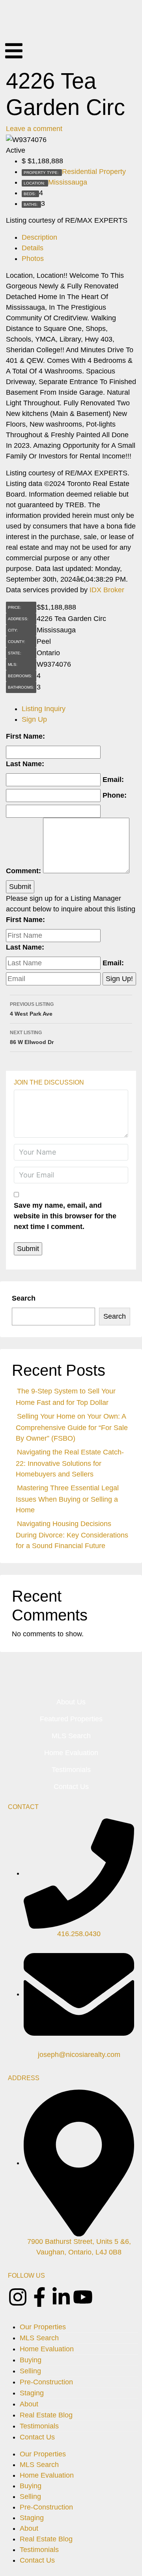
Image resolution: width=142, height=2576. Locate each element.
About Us (71, 1702)
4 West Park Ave (32, 1009)
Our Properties (43, 2327)
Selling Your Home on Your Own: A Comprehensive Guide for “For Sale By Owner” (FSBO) (72, 1427)
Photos (33, 259)
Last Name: (25, 764)
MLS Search (71, 1736)
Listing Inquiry (44, 709)
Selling (30, 2371)
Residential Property (94, 172)
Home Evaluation (71, 1753)
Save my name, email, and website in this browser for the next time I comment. (65, 1216)
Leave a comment (34, 129)
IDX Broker (107, 590)
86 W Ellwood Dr (32, 1038)
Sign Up (34, 719)
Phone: (115, 795)
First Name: (25, 736)
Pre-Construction (46, 2382)
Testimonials (71, 1770)
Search (24, 1298)
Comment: (23, 871)
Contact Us (71, 1787)
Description (39, 237)
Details (33, 248)
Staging (32, 2393)
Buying (31, 2360)
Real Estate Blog (46, 2415)
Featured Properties (71, 1719)
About (29, 2404)
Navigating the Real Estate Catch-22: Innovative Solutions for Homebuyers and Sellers (70, 1463)
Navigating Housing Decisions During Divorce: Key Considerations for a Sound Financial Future (72, 1535)
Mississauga (68, 182)
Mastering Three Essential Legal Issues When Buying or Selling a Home (67, 1499)
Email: (113, 780)
